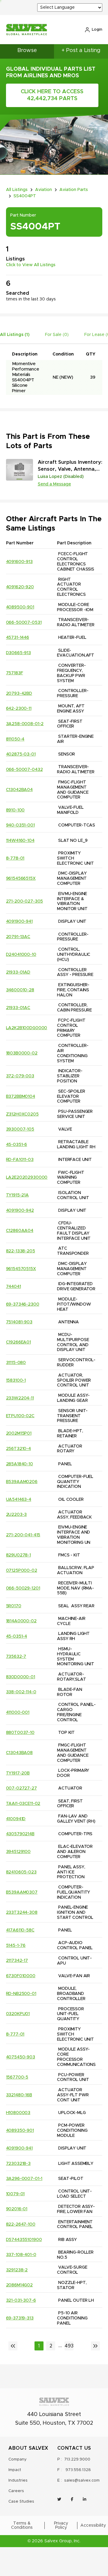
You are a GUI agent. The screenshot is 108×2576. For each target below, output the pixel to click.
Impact (15, 2470)
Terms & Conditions (22, 2525)
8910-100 (15, 810)
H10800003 (18, 2113)
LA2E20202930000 (27, 1177)
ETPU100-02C (20, 1416)
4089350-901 (20, 2131)
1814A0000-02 (21, 1621)
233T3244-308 (22, 1913)
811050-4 (15, 739)
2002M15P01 (19, 1433)
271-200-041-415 (23, 1535)
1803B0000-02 (22, 1053)
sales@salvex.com (82, 2481)
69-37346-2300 (23, 1304)
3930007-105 (20, 1129)
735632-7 (16, 1657)
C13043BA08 (19, 1753)
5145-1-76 (16, 1946)
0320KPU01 (18, 2014)
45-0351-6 (17, 1145)
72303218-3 (18, 2164)
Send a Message (54, 484)
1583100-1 (16, 1380)
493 (69, 2346)
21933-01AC (18, 1008)
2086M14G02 (19, 2285)
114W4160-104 (20, 841)
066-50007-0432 (24, 770)
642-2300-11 (19, 709)
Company (18, 2459)
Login (97, 30)
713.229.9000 (77, 2459)
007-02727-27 (21, 1788)
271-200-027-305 (25, 901)
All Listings (17, 190)
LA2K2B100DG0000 (27, 1028)
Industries (18, 2481)
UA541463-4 (19, 1500)
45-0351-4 (17, 1636)
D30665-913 (19, 653)
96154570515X (21, 1269)
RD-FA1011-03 (20, 1160)
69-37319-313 (20, 2318)
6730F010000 (21, 1976)
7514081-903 (19, 1322)
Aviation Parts (74, 190)
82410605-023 (21, 1872)
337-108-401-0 (21, 2255)
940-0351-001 (20, 825)
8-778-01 (15, 858)
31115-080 (16, 1363)
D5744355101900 (24, 2240)
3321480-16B (19, 2095)
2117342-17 (17, 1961)
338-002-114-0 (21, 1692)
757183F (15, 673)
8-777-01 (15, 2034)
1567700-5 (17, 2077)
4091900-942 (20, 1211)
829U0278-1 (19, 1555)
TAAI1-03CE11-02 (23, 1804)
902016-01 (17, 2209)
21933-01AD (18, 972)
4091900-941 (19, 922)
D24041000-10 (21, 955)
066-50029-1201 (23, 1588)
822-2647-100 (21, 2224)
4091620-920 (20, 587)
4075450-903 (21, 2057)
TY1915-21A (18, 1195)
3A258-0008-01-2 (25, 724)
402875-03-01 (21, 754)
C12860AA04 (20, 1231)
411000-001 (18, 1713)
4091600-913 (19, 562)
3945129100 (18, 1852)
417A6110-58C (20, 1930)
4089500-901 (20, 607)
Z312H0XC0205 (22, 1114)
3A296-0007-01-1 (24, 2179)
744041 (13, 1287)
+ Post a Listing (81, 51)
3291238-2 (17, 2270)
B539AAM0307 (22, 1892)
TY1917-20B (18, 1773)
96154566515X (21, 879)
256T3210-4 (19, 1449)
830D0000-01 (21, 1677)
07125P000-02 (22, 1571)
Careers (16, 2491)
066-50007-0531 (24, 623)
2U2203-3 (16, 1515)
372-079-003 (20, 1076)
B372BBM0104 (21, 1097)
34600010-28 (20, 990)
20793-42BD (19, 694)
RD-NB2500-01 (21, 1994)
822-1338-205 (21, 1251)
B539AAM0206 (22, 1482)
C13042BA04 (19, 790)
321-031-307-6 (21, 2301)
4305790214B (20, 1834)
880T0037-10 (20, 1733)
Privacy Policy (61, 2525)
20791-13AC (18, 937)
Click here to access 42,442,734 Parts (52, 95)
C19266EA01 (19, 1342)
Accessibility (93, 2525)
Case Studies (21, 2502)
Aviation (43, 190)
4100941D (16, 1819)
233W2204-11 (20, 1398)
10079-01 (15, 2194)
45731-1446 (18, 638)
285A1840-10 (19, 1464)
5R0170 (14, 1606)
